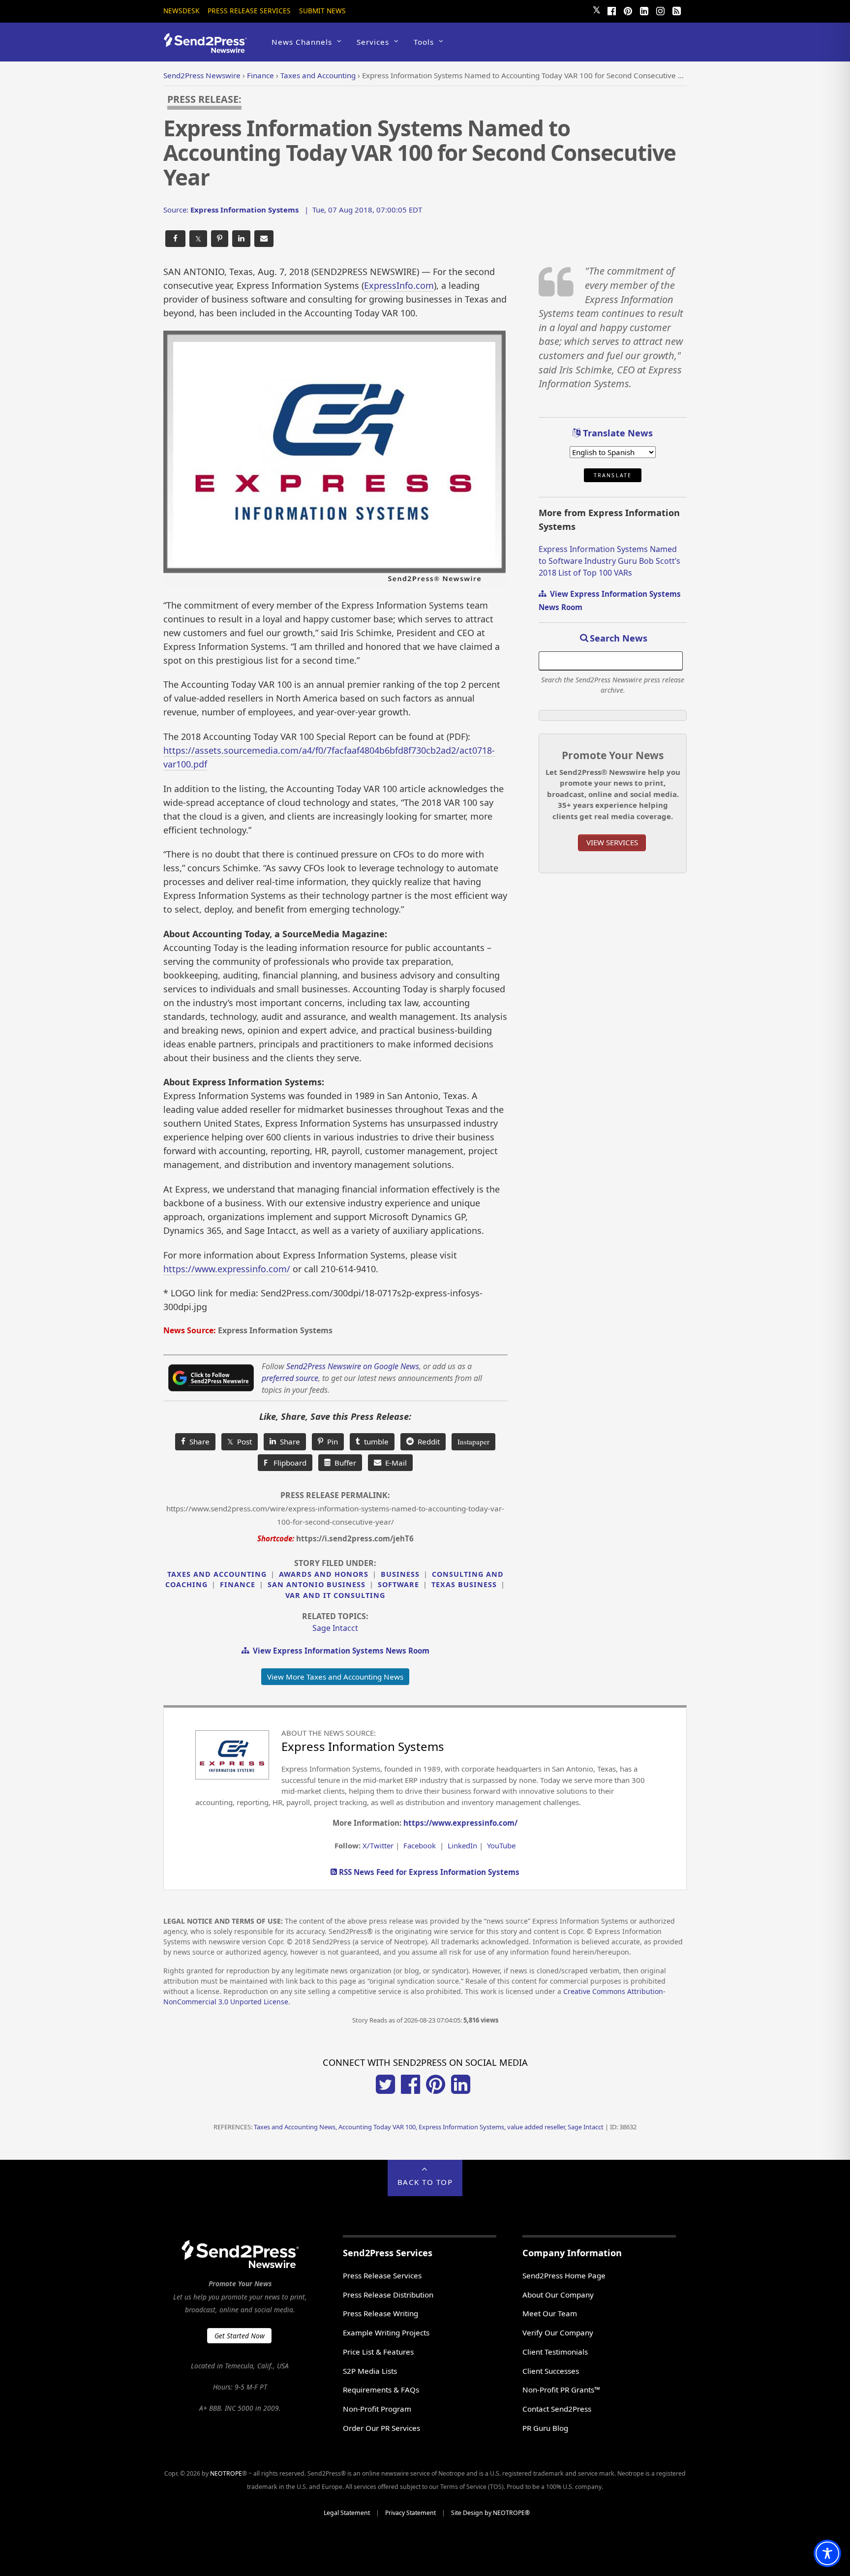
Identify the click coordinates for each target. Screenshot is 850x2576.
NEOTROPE (226, 2473)
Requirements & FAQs (381, 2390)
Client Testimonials (555, 2352)
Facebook (420, 1845)
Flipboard (285, 1463)
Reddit (427, 1441)
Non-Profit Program (377, 2409)
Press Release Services (249, 11)
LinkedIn (462, 1845)
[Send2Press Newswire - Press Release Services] (209, 48)
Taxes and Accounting (217, 1574)
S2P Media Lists (370, 2371)
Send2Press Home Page (564, 2275)
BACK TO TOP (425, 2182)
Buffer (343, 1463)
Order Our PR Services (381, 2428)
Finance (238, 1584)
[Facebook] (611, 10)
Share (197, 1441)
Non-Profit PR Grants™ (561, 2390)
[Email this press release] (264, 239)
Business (400, 1574)
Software (398, 1584)
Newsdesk (181, 11)
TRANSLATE (613, 475)
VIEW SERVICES (612, 842)
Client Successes (551, 2371)
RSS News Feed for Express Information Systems (428, 1872)
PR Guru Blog (545, 2428)
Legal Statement (347, 2513)
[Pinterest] (628, 10)
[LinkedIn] (644, 10)
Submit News (322, 11)
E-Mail (394, 1463)
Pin (331, 1441)
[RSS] (676, 10)
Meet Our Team (550, 2313)
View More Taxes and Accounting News (335, 1677)
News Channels (302, 42)
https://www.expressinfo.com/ (227, 1269)
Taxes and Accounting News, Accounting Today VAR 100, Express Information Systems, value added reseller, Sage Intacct (429, 2127)
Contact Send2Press (557, 2409)
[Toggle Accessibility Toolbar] (827, 2553)
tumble (374, 1441)
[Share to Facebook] (175, 239)
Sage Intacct (335, 1628)
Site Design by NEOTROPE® (490, 2513)
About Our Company (558, 2295)
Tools (424, 42)
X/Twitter (378, 1845)
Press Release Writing (380, 2313)
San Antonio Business (317, 1584)
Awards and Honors (324, 1574)
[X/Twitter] (385, 2091)
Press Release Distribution (388, 2295)
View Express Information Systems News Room (339, 1651)
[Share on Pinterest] (220, 239)
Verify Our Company (558, 2332)
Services (373, 42)
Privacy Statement (410, 2513)
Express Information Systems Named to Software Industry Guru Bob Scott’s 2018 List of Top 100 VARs (609, 561)
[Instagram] (660, 10)
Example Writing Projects (386, 2332)
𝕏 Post (240, 1441)
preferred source (290, 1378)
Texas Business (464, 1584)
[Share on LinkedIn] (241, 239)
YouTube (501, 1845)
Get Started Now (240, 2336)
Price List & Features (378, 2352)
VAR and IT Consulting (335, 1595)
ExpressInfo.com (399, 285)
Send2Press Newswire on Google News (353, 1366)
